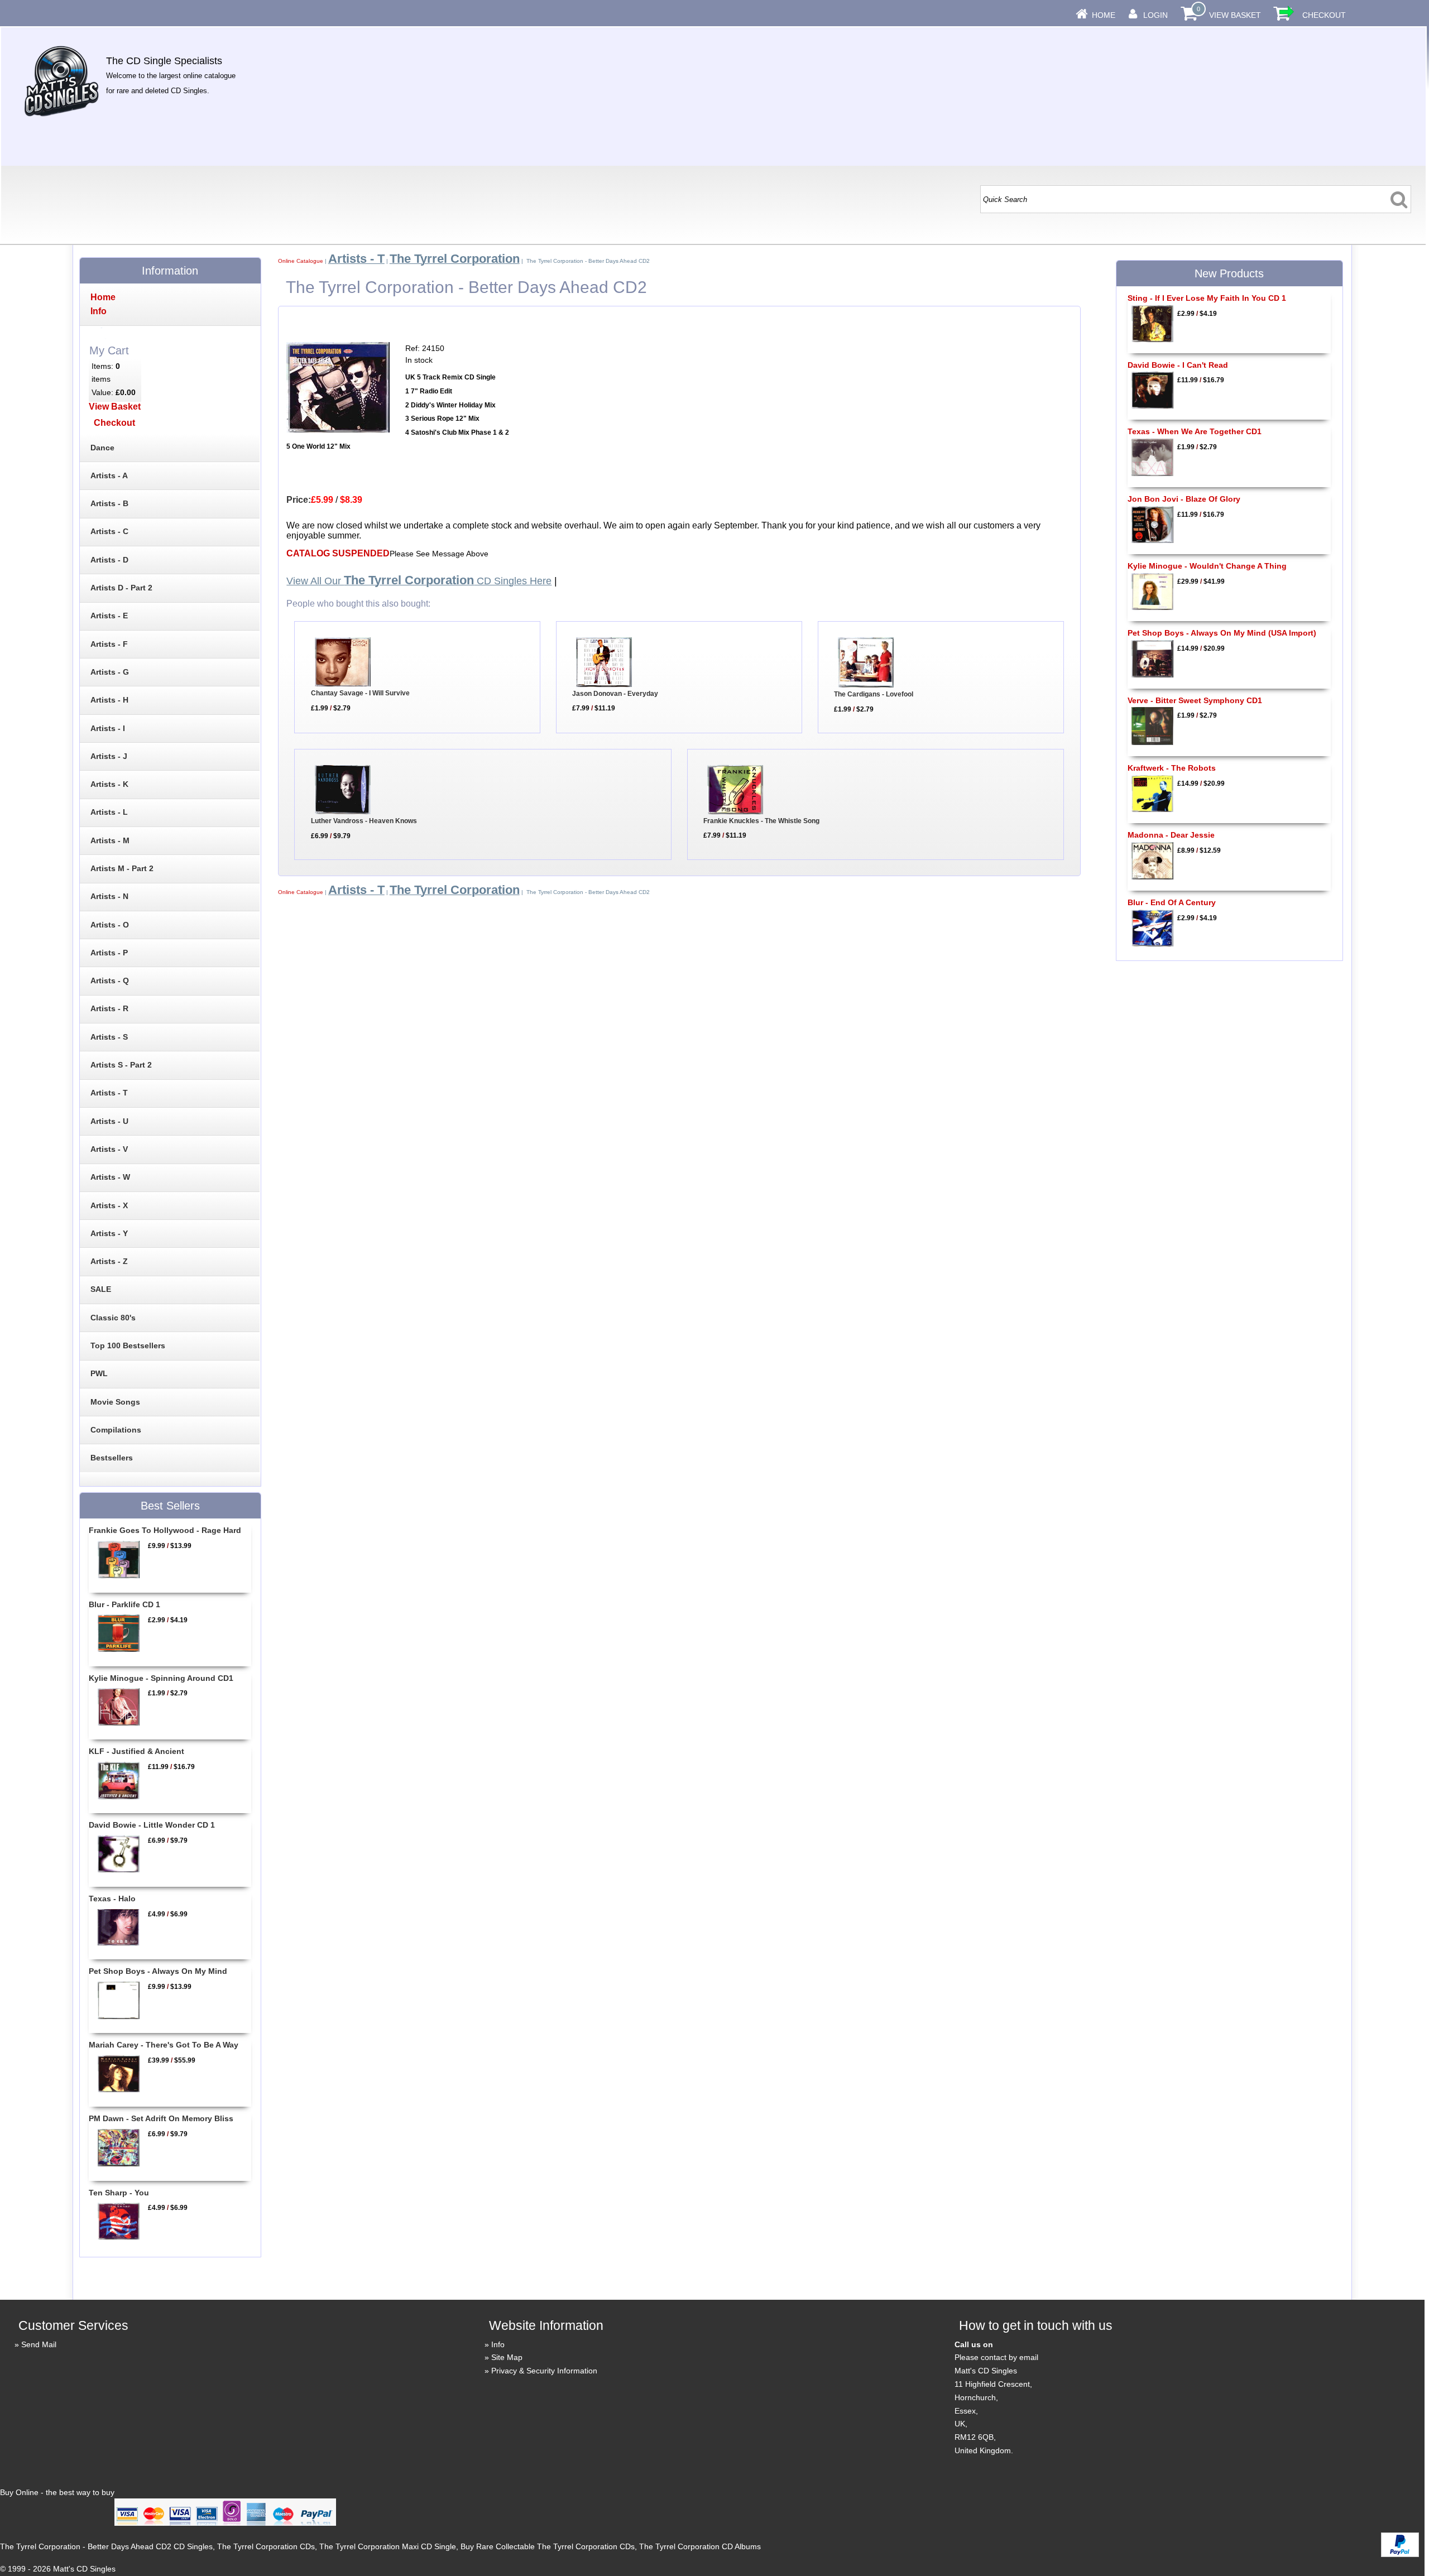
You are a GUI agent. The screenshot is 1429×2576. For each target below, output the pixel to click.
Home (1104, 15)
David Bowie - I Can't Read (1178, 365)
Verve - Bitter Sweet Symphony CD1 (1195, 700)
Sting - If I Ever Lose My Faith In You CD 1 (1207, 298)
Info (498, 2344)
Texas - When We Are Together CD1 (1195, 431)
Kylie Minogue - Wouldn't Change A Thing (1207, 566)
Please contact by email (996, 2357)
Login (1155, 15)
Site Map (507, 2357)
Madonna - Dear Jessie (1171, 835)
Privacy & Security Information (544, 2371)
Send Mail (39, 2344)
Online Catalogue (301, 261)
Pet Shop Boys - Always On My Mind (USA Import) (1222, 633)
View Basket (1235, 15)
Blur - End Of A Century (1172, 902)
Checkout (1324, 15)
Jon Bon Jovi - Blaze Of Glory (1184, 499)
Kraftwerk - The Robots (1172, 768)
